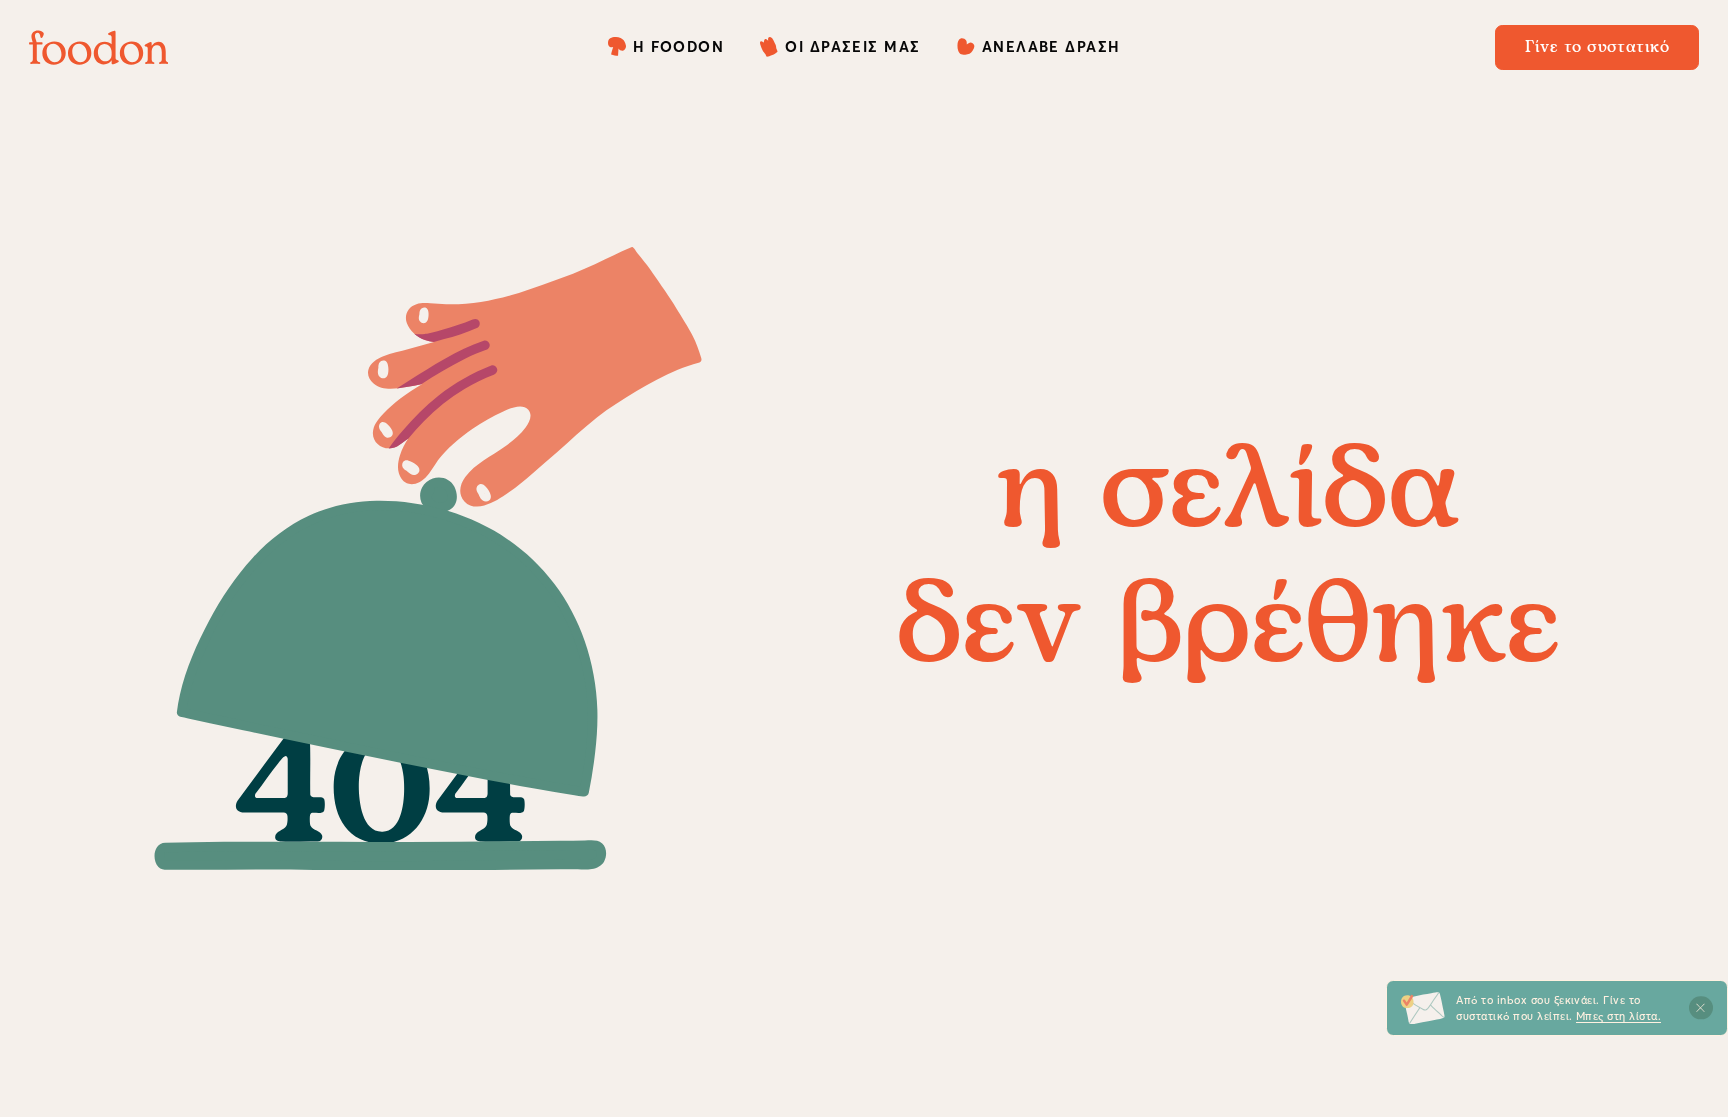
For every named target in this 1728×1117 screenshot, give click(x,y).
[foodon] (99, 47)
